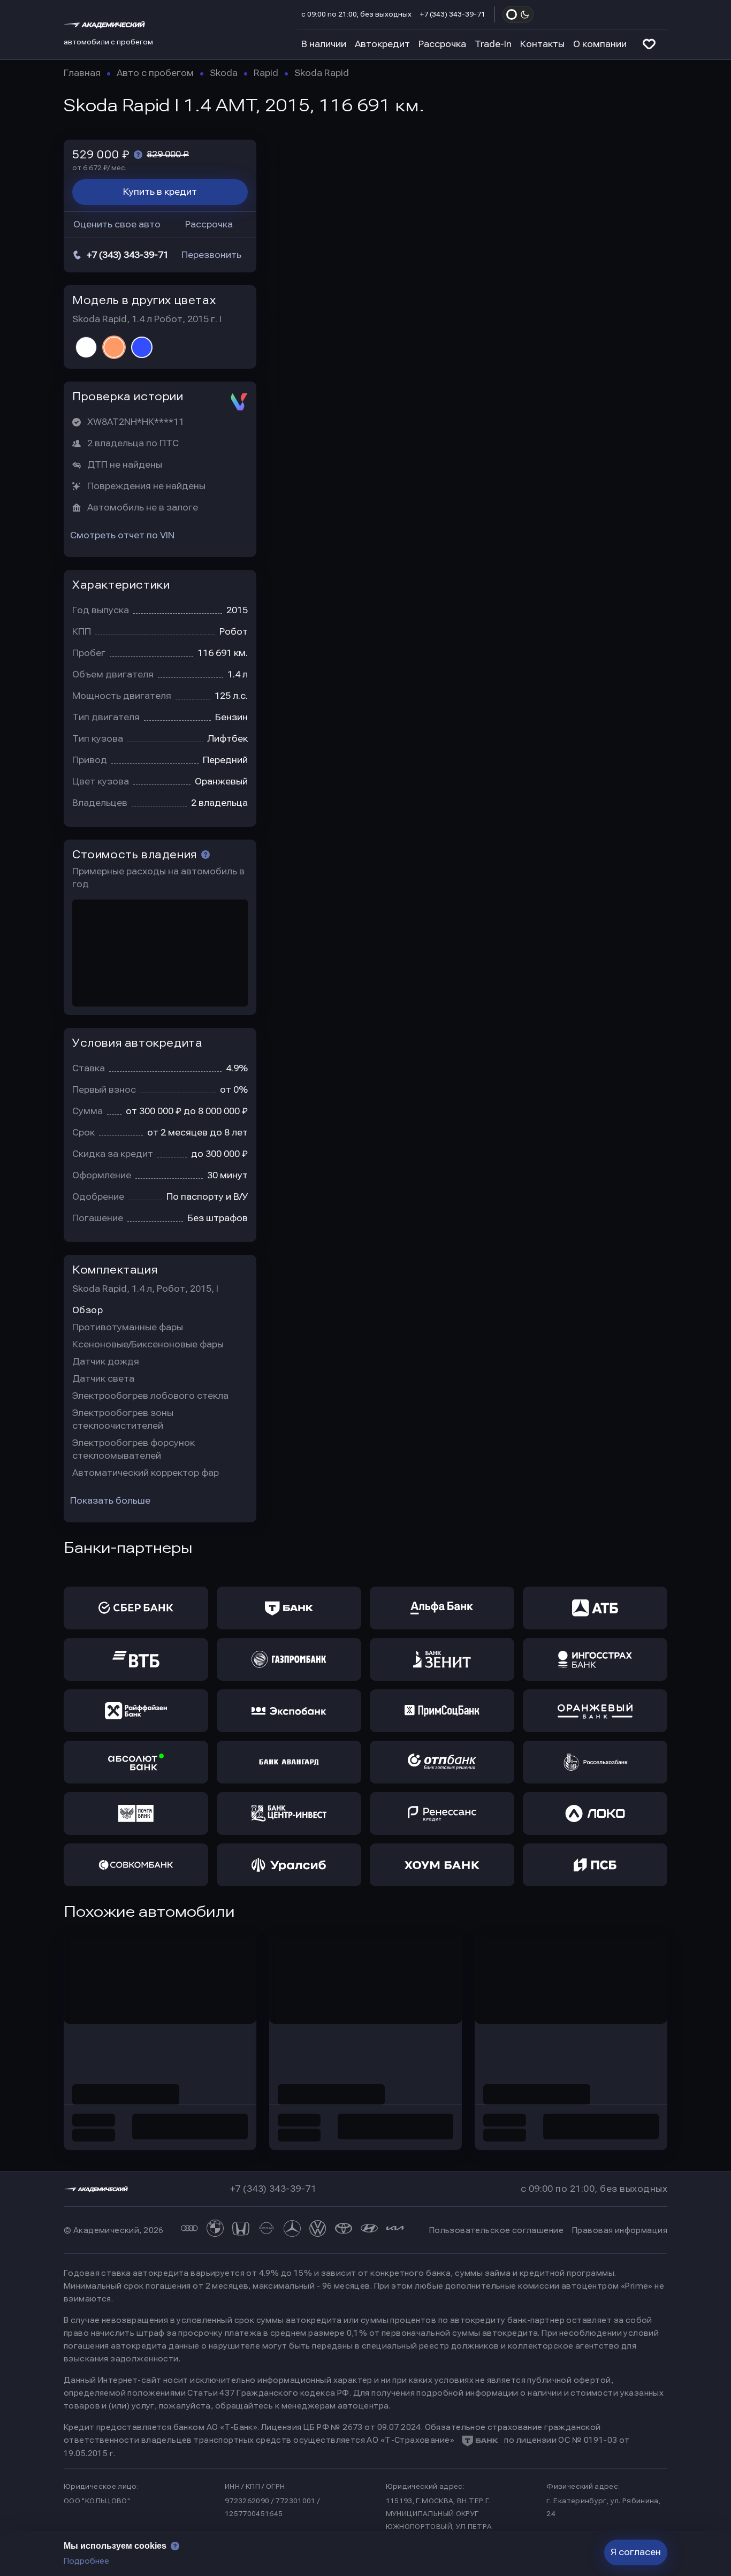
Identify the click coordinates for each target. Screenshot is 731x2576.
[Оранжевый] (114, 347)
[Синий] (142, 347)
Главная (82, 73)
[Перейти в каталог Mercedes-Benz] (292, 2230)
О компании (600, 44)
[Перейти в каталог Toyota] (344, 2230)
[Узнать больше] (138, 155)
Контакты (542, 44)
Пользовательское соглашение (496, 2230)
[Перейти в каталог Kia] (395, 2230)
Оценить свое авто (117, 224)
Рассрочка (442, 44)
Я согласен (636, 2552)
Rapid (266, 73)
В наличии (324, 44)
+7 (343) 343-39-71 (453, 14)
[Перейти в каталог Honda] (241, 2230)
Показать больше (110, 1501)
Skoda (224, 73)
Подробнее (86, 2561)
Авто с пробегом (155, 73)
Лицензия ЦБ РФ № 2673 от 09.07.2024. (342, 2427)
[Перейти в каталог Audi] (189, 2230)
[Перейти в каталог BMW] (215, 2230)
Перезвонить (211, 255)
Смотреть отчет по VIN (122, 535)
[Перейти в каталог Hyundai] (369, 2230)
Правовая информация (620, 2230)
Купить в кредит (160, 192)
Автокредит (382, 44)
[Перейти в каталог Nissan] (266, 2230)
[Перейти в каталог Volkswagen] (318, 2230)
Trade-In (493, 44)
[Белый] (86, 347)
